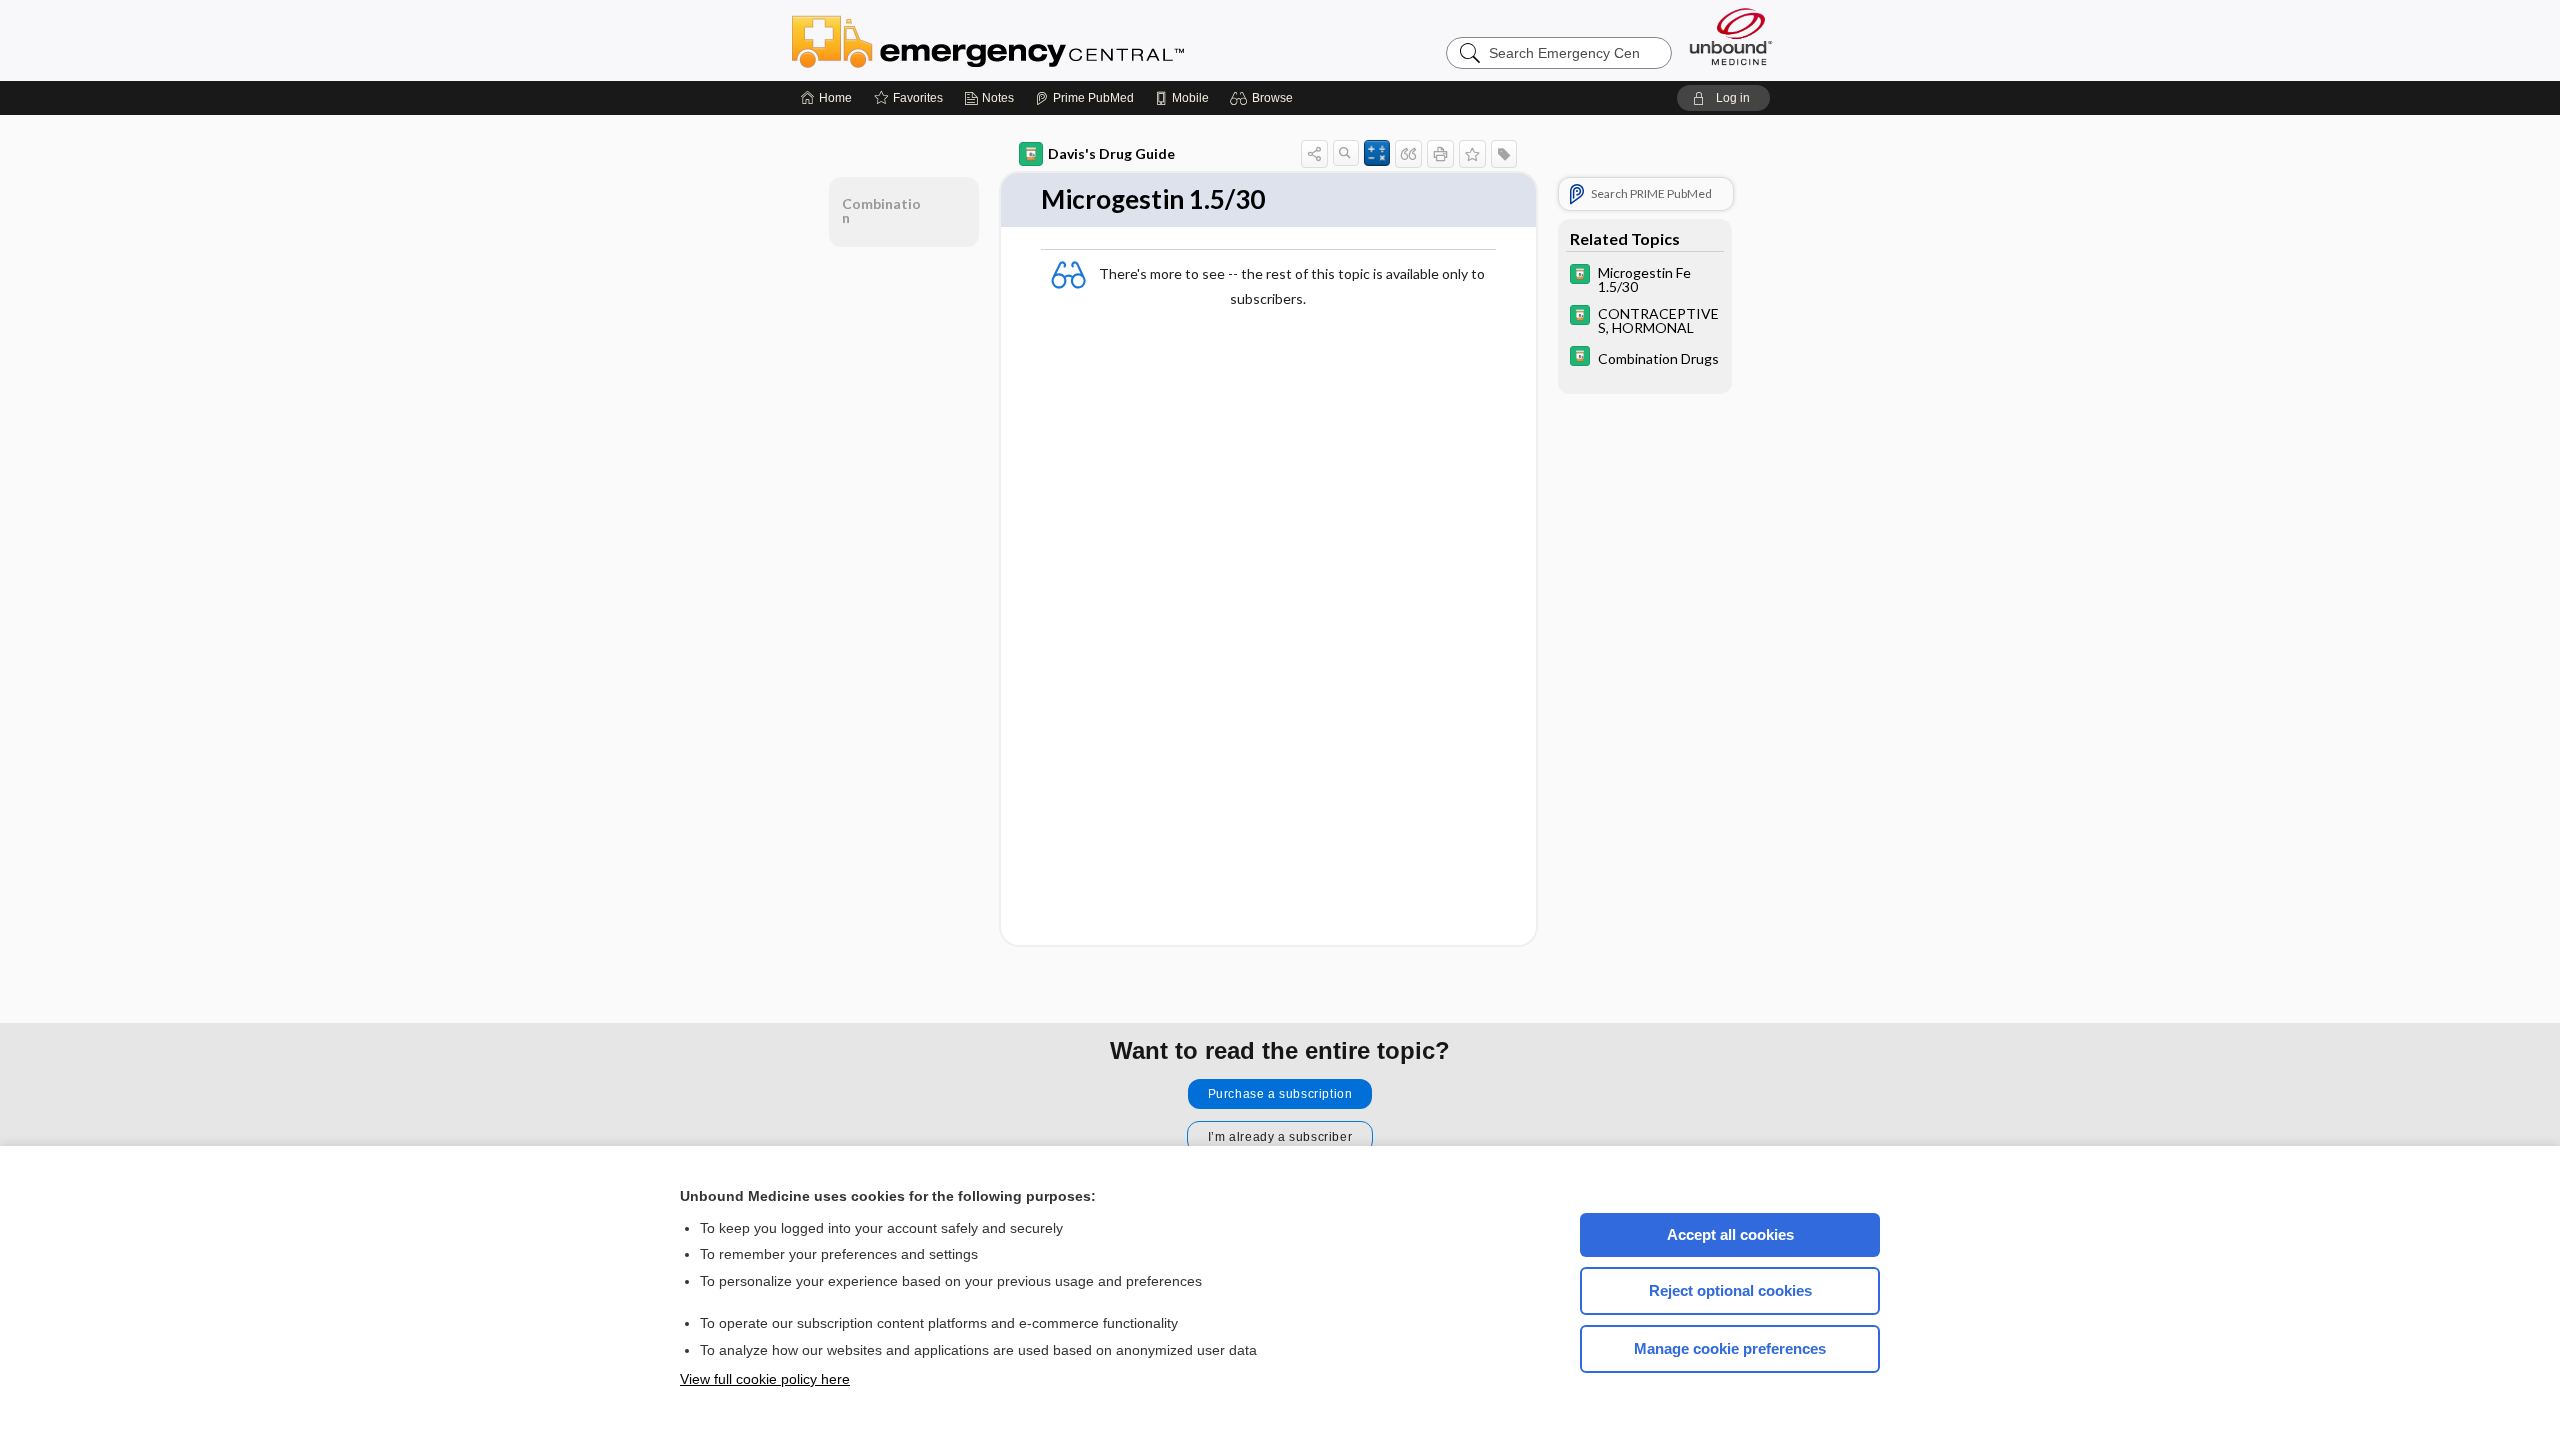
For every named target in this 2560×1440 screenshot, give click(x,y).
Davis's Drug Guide (1111, 153)
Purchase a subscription (1280, 1094)
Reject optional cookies (1730, 1290)
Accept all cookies (1730, 1234)
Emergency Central (1040, 40)
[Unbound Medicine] (1731, 36)
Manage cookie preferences (1730, 1348)
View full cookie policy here (765, 1379)
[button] (1264, 98)
